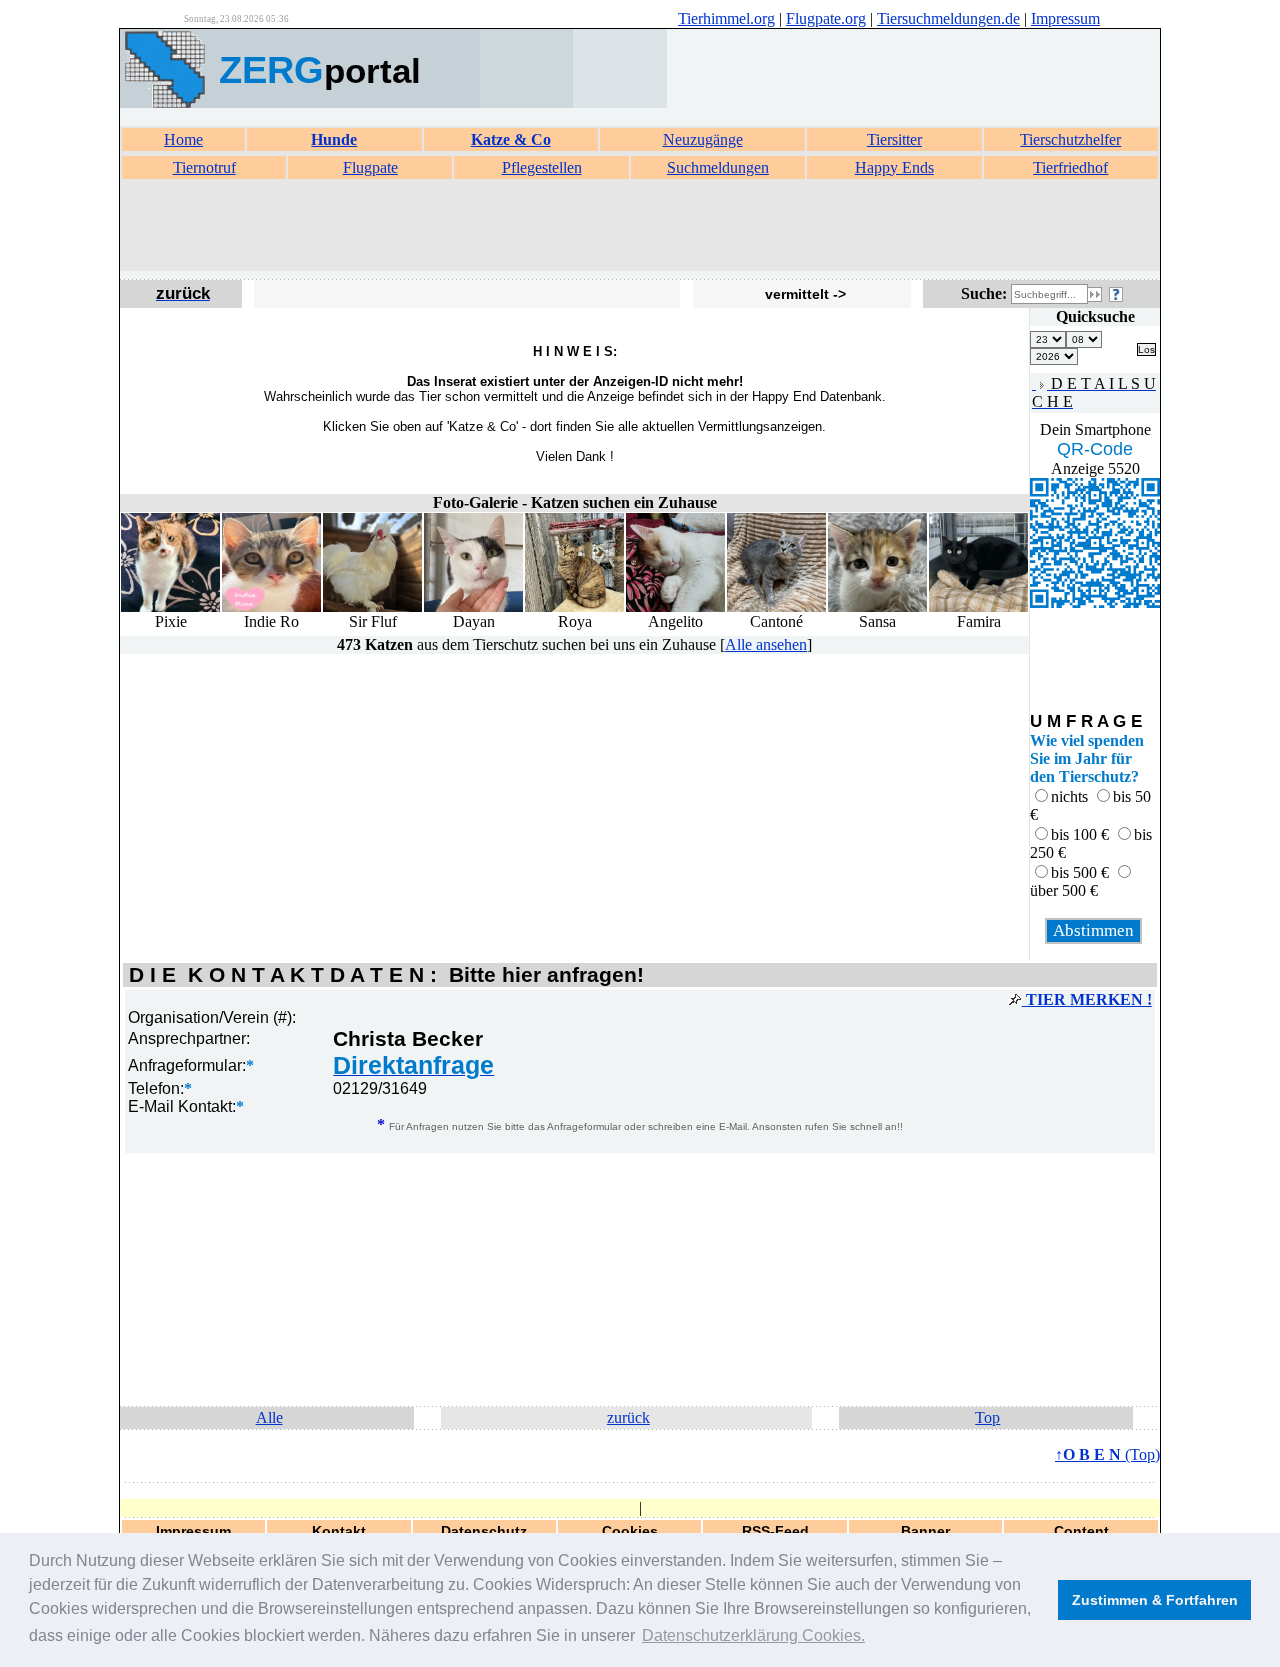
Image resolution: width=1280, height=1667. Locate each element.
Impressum (1065, 18)
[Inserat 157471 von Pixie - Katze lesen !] (170, 607)
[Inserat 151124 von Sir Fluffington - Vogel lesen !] (372, 607)
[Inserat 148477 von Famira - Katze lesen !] (978, 607)
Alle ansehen (766, 644)
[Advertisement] (640, 226)
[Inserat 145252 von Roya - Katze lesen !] (574, 607)
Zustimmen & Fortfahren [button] (1155, 1600)
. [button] (753, 1635)
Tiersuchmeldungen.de (948, 18)
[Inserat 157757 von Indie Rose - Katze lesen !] (271, 607)
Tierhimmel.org (726, 18)
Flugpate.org (826, 18)
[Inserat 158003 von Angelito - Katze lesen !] (675, 607)
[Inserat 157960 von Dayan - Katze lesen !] (473, 607)
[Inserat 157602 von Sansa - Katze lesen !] (877, 607)
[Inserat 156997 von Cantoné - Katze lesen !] (776, 607)
